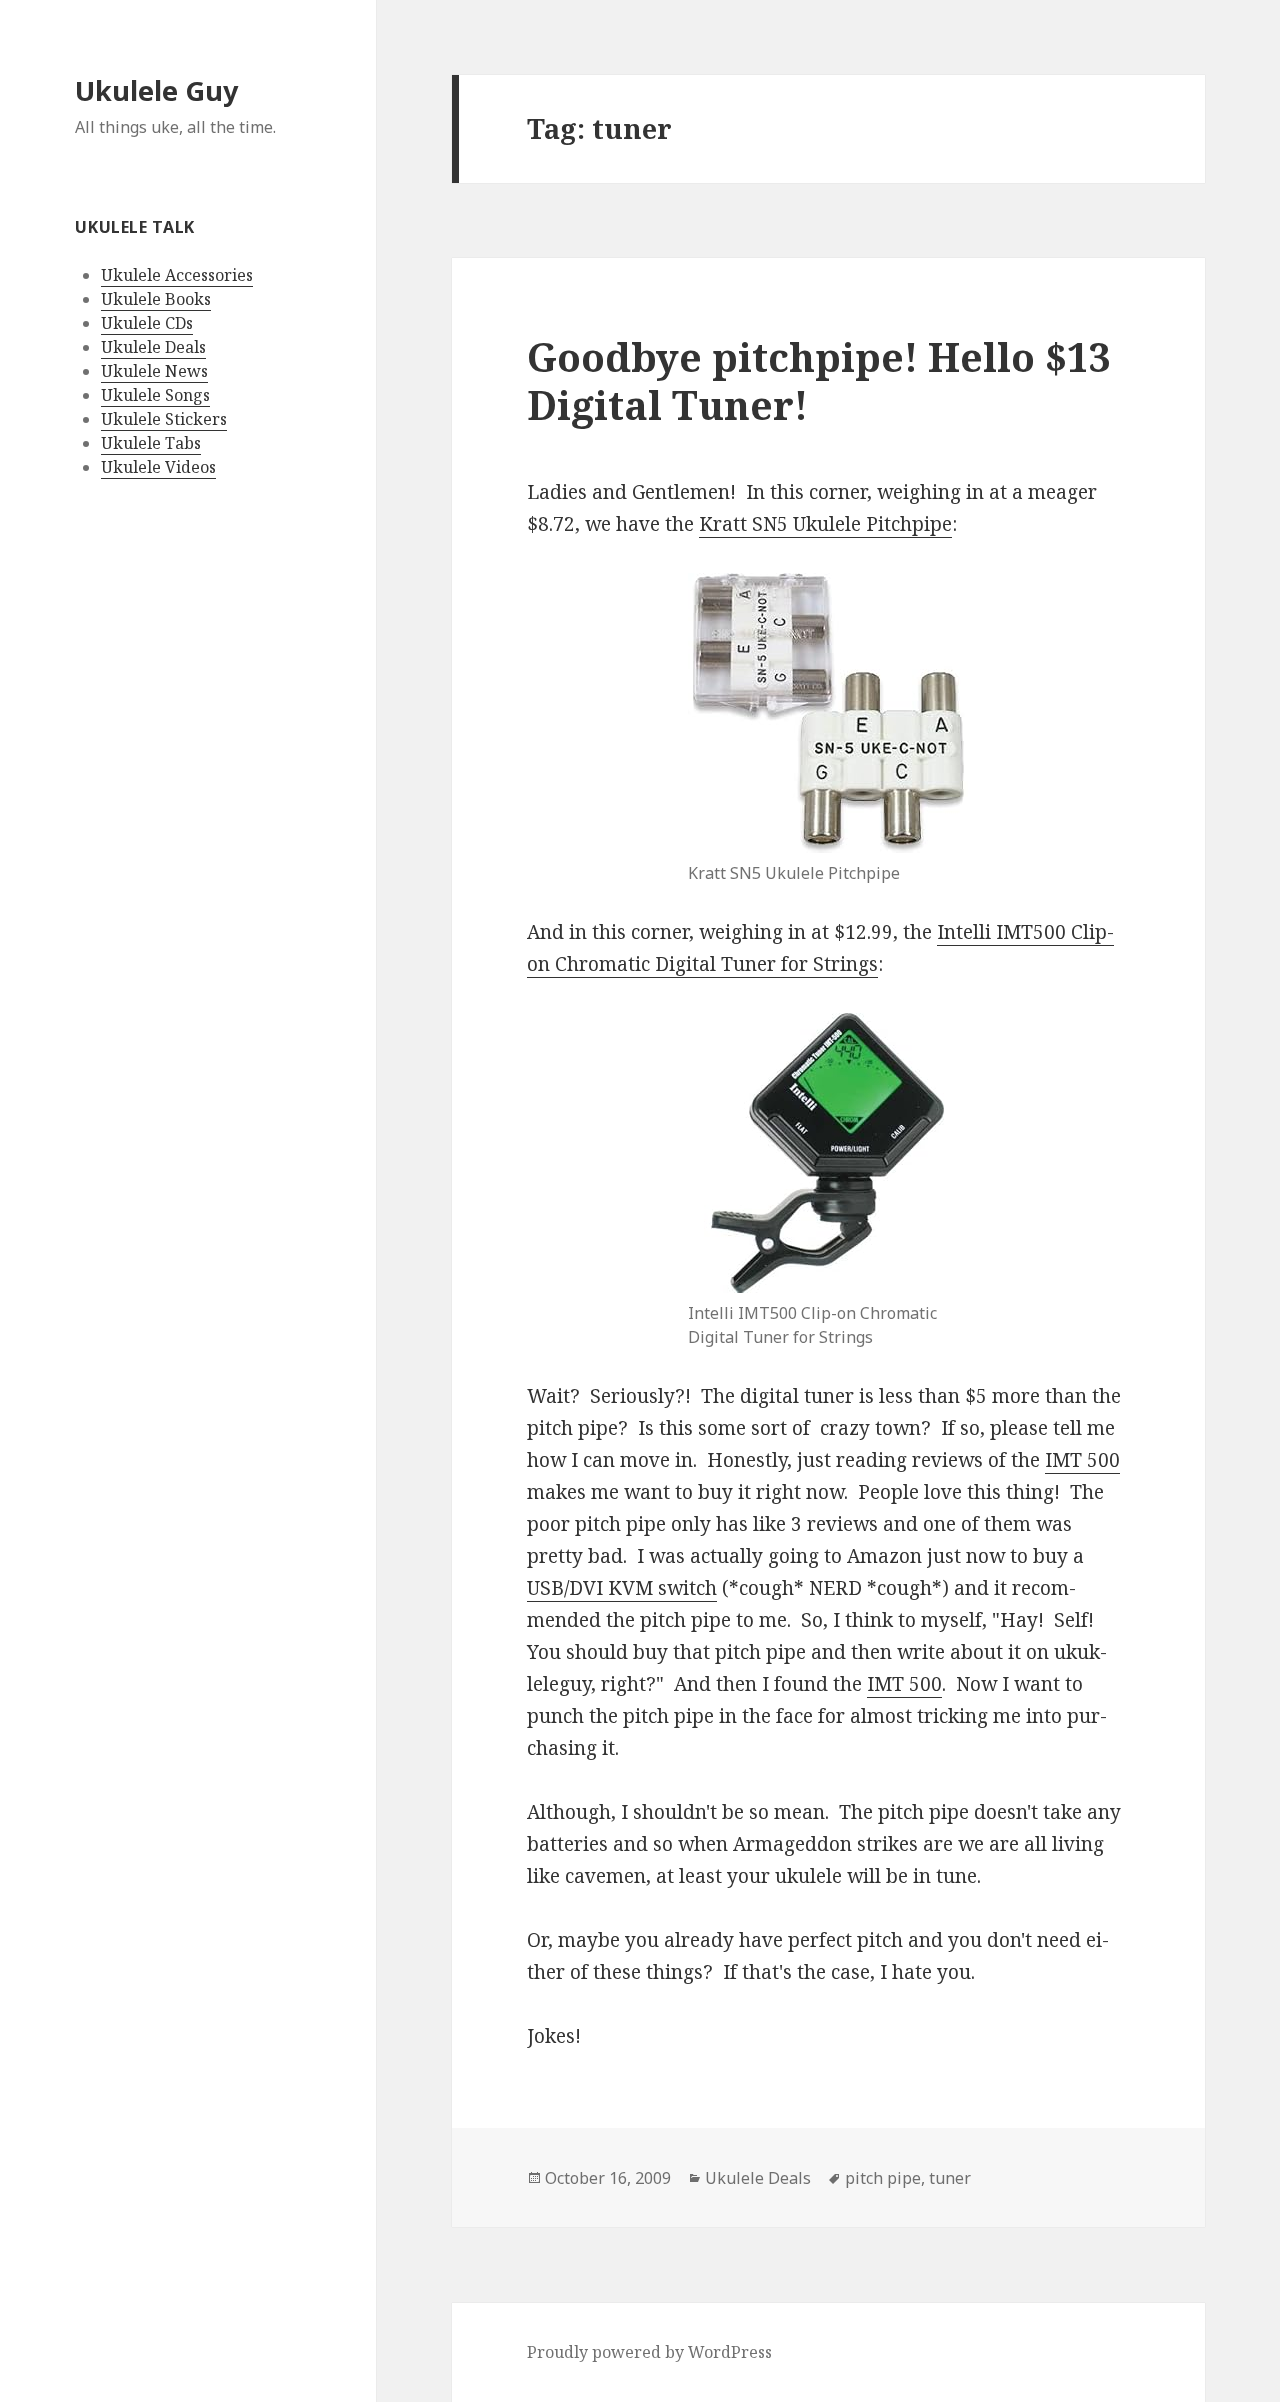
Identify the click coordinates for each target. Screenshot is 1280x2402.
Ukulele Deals (153, 347)
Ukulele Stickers (164, 419)
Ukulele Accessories (177, 275)
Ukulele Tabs (151, 443)
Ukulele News (154, 371)
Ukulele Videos (158, 467)
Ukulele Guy (156, 90)
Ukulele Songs (155, 395)
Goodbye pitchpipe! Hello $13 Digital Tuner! (819, 380)
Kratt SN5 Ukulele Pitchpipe (825, 524)
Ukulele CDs (147, 323)
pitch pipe (883, 2178)
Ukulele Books (156, 299)
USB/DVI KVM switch (622, 1588)
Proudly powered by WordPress (649, 2352)
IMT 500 (1082, 1460)
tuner (950, 2178)
